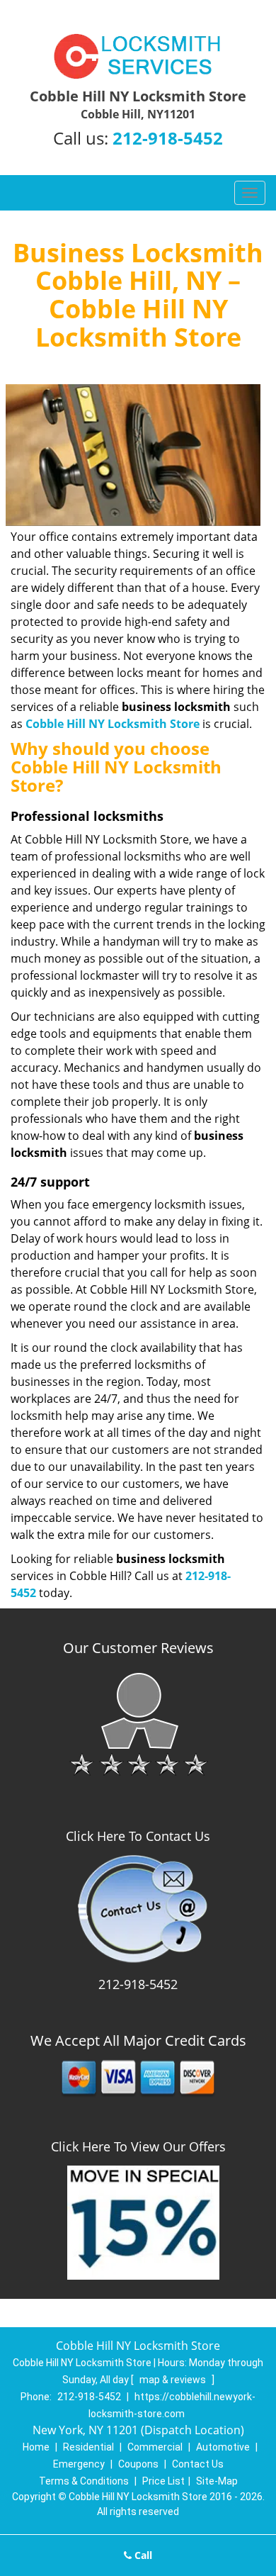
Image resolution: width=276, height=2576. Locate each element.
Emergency (79, 2464)
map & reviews (174, 2380)
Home (36, 2447)
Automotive (223, 2447)
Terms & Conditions (84, 2481)
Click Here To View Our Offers (138, 2146)
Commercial (155, 2447)
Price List (163, 2481)
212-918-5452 (168, 138)
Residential (88, 2447)
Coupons (138, 2464)
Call (142, 2555)
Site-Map (217, 2481)
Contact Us (198, 2464)
